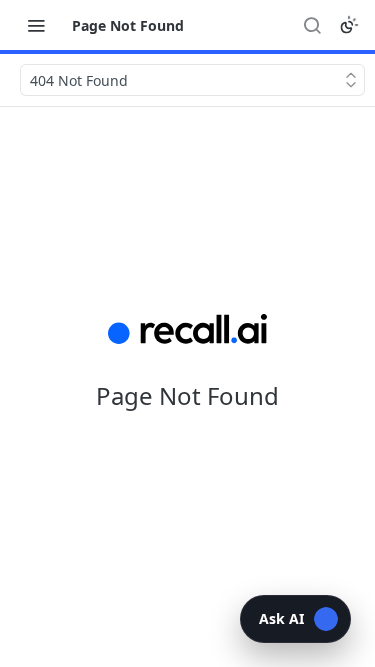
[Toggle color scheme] (349, 25)
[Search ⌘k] (312, 25)
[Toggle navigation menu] (36, 25)
